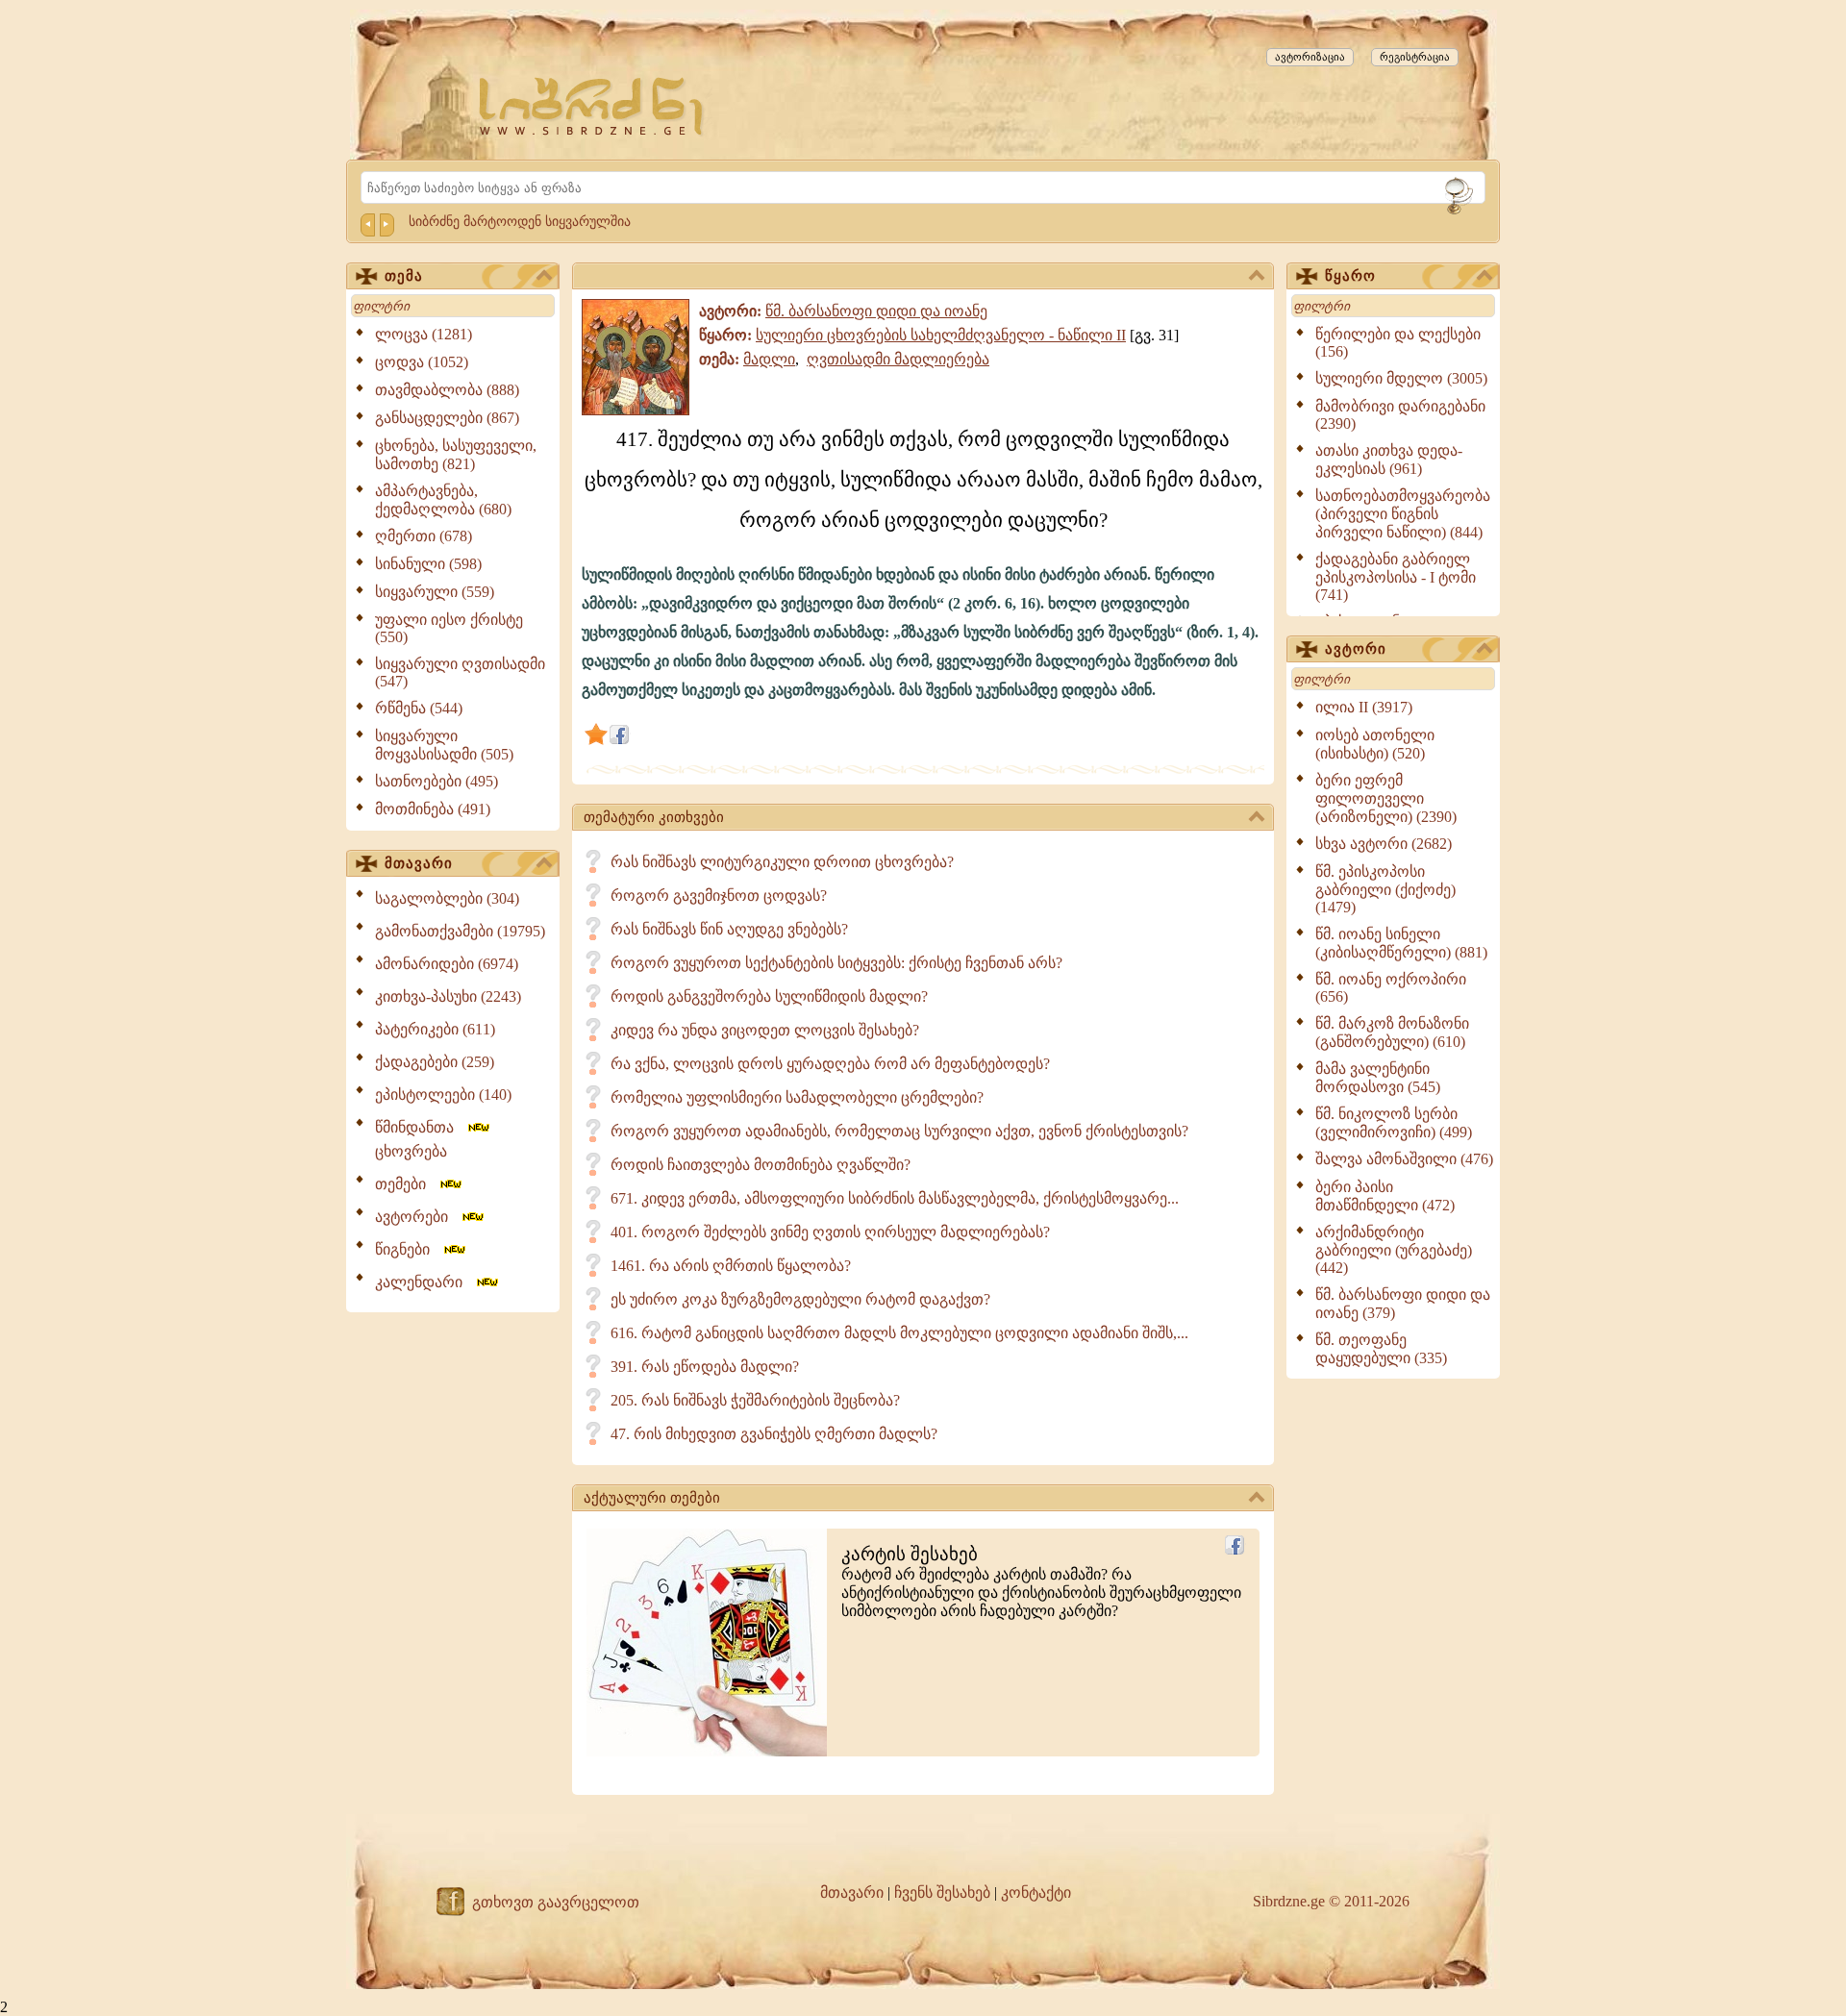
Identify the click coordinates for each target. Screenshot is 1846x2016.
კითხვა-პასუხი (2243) (448, 996)
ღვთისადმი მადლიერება (898, 359)
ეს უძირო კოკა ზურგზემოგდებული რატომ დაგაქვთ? (800, 1299)
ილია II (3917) (1364, 707)
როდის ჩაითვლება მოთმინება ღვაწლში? (761, 1165)
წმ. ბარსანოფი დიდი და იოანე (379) (1403, 1304)
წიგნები (408, 1249)
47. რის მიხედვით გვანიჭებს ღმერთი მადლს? (774, 1434)
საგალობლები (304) (447, 898)
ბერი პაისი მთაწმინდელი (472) (1385, 1196)
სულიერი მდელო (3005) (1401, 378)
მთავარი (419, 863)
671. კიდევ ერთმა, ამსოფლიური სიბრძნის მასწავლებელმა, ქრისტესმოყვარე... (895, 1198)
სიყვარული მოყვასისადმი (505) (444, 745)
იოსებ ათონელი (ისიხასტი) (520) (1375, 744)
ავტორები (417, 1217)
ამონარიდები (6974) (447, 964)
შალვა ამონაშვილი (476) (1404, 1159)
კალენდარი (424, 1282)
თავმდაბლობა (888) (447, 390)
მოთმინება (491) (433, 809)
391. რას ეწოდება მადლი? (705, 1367)
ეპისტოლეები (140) (443, 1095)
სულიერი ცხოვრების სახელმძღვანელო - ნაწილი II (941, 335)
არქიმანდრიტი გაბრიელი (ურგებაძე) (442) (1394, 1250)
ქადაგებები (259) (435, 1062)
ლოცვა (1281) (424, 334)
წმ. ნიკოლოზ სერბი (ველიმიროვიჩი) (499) (1394, 1123)
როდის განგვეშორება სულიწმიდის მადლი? (769, 996)
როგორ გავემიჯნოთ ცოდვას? (719, 896)
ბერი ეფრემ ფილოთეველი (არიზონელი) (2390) (1386, 798)
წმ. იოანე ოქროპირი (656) (1391, 988)
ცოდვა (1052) (422, 362)
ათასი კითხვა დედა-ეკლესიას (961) (1389, 460)
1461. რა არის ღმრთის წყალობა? (731, 1266)
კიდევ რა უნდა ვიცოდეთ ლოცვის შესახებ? (765, 1030)
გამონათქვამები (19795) (460, 931)
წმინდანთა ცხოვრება (420, 1139)
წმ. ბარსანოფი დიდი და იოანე (876, 311)
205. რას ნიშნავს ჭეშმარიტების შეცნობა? (755, 1400)
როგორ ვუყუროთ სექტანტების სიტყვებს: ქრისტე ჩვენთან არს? (836, 963)
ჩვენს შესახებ (942, 1892)
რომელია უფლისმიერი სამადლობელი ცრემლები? (797, 1097)
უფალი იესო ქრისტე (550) (449, 628)
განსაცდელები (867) (447, 418)
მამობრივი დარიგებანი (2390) (1400, 415)
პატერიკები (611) (435, 1029)
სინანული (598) (428, 564)
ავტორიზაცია (1310, 57)
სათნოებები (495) (437, 781)
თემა (404, 276)
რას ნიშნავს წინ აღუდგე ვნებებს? (729, 929)
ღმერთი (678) (424, 536)
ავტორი (1356, 649)
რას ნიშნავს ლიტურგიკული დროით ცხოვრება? (782, 862)
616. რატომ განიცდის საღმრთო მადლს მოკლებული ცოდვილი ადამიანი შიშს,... (899, 1333)
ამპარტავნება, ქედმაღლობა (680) (443, 500)
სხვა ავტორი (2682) (1384, 844)
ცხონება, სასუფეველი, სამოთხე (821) (456, 455)
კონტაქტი (1036, 1892)
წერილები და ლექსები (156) (1398, 343)
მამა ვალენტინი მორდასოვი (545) (1378, 1078)
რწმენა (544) (419, 708)
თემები (406, 1184)
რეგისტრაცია (1415, 57)
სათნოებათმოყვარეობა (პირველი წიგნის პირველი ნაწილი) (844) (1403, 514)
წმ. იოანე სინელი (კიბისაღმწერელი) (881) (1401, 943)
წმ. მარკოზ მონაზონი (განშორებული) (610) (1392, 1033)
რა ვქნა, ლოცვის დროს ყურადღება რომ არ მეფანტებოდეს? (830, 1064)
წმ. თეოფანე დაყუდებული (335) (1381, 1349)
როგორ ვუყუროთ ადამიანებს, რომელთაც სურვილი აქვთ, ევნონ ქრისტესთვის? (899, 1131)
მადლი (769, 359)
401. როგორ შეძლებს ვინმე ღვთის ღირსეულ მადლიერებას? (830, 1232)
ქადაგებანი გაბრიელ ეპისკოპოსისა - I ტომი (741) (1396, 577)
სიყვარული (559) (435, 592)
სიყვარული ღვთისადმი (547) (460, 672)
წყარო (1350, 276)
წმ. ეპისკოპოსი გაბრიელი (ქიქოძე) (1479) (1385, 889)
